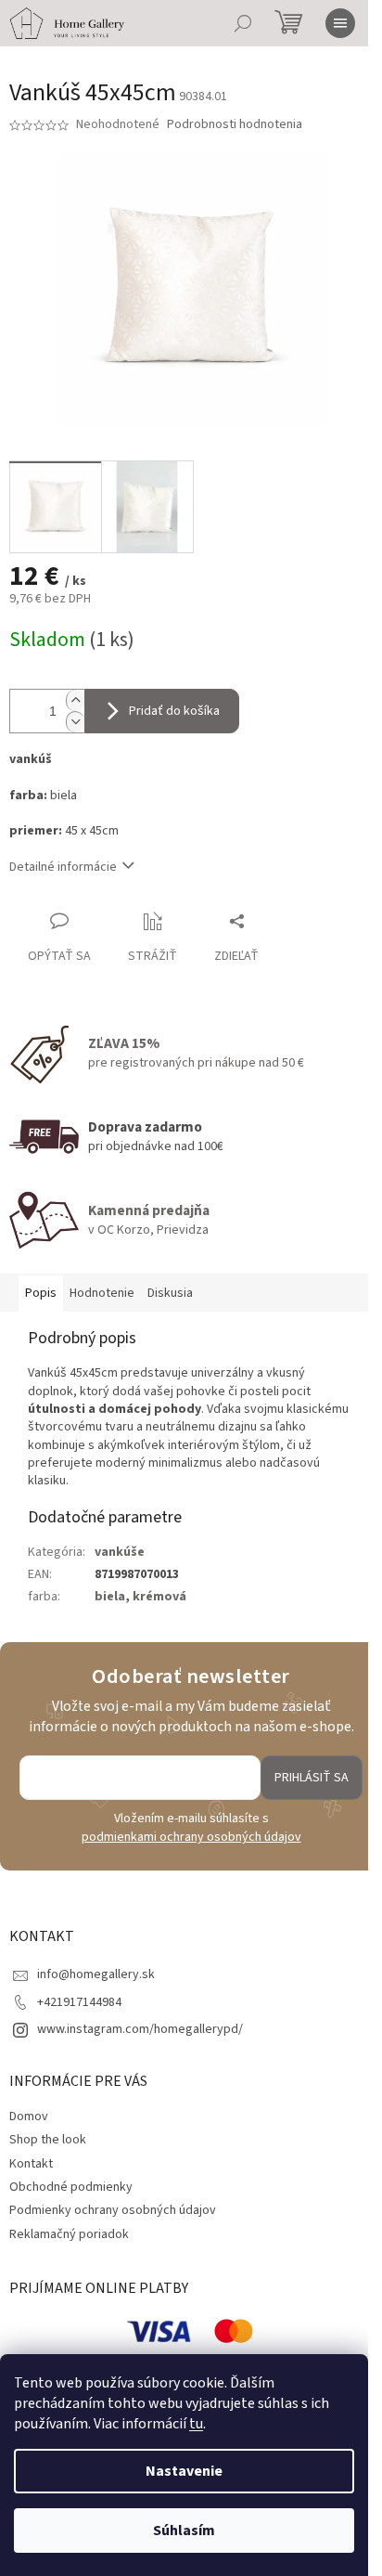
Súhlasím (184, 2531)
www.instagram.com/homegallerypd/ (140, 2029)
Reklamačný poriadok (69, 2234)
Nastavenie (184, 2471)
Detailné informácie (63, 867)
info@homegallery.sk (96, 1974)
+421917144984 (79, 2002)
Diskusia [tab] (170, 1293)
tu (196, 2424)
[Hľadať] (243, 23)
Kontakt (31, 2164)
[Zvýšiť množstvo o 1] (75, 700)
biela (110, 1597)
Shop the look (48, 2140)
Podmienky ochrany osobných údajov (113, 2210)
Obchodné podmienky (71, 2187)
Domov (29, 2116)
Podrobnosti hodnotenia (235, 125)
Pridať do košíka (174, 711)
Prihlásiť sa (312, 1778)
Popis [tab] (41, 1293)
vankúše (120, 1552)
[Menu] (340, 23)
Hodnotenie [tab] (102, 1293)
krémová (159, 1597)
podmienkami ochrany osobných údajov (191, 1837)
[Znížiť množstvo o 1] (75, 722)
